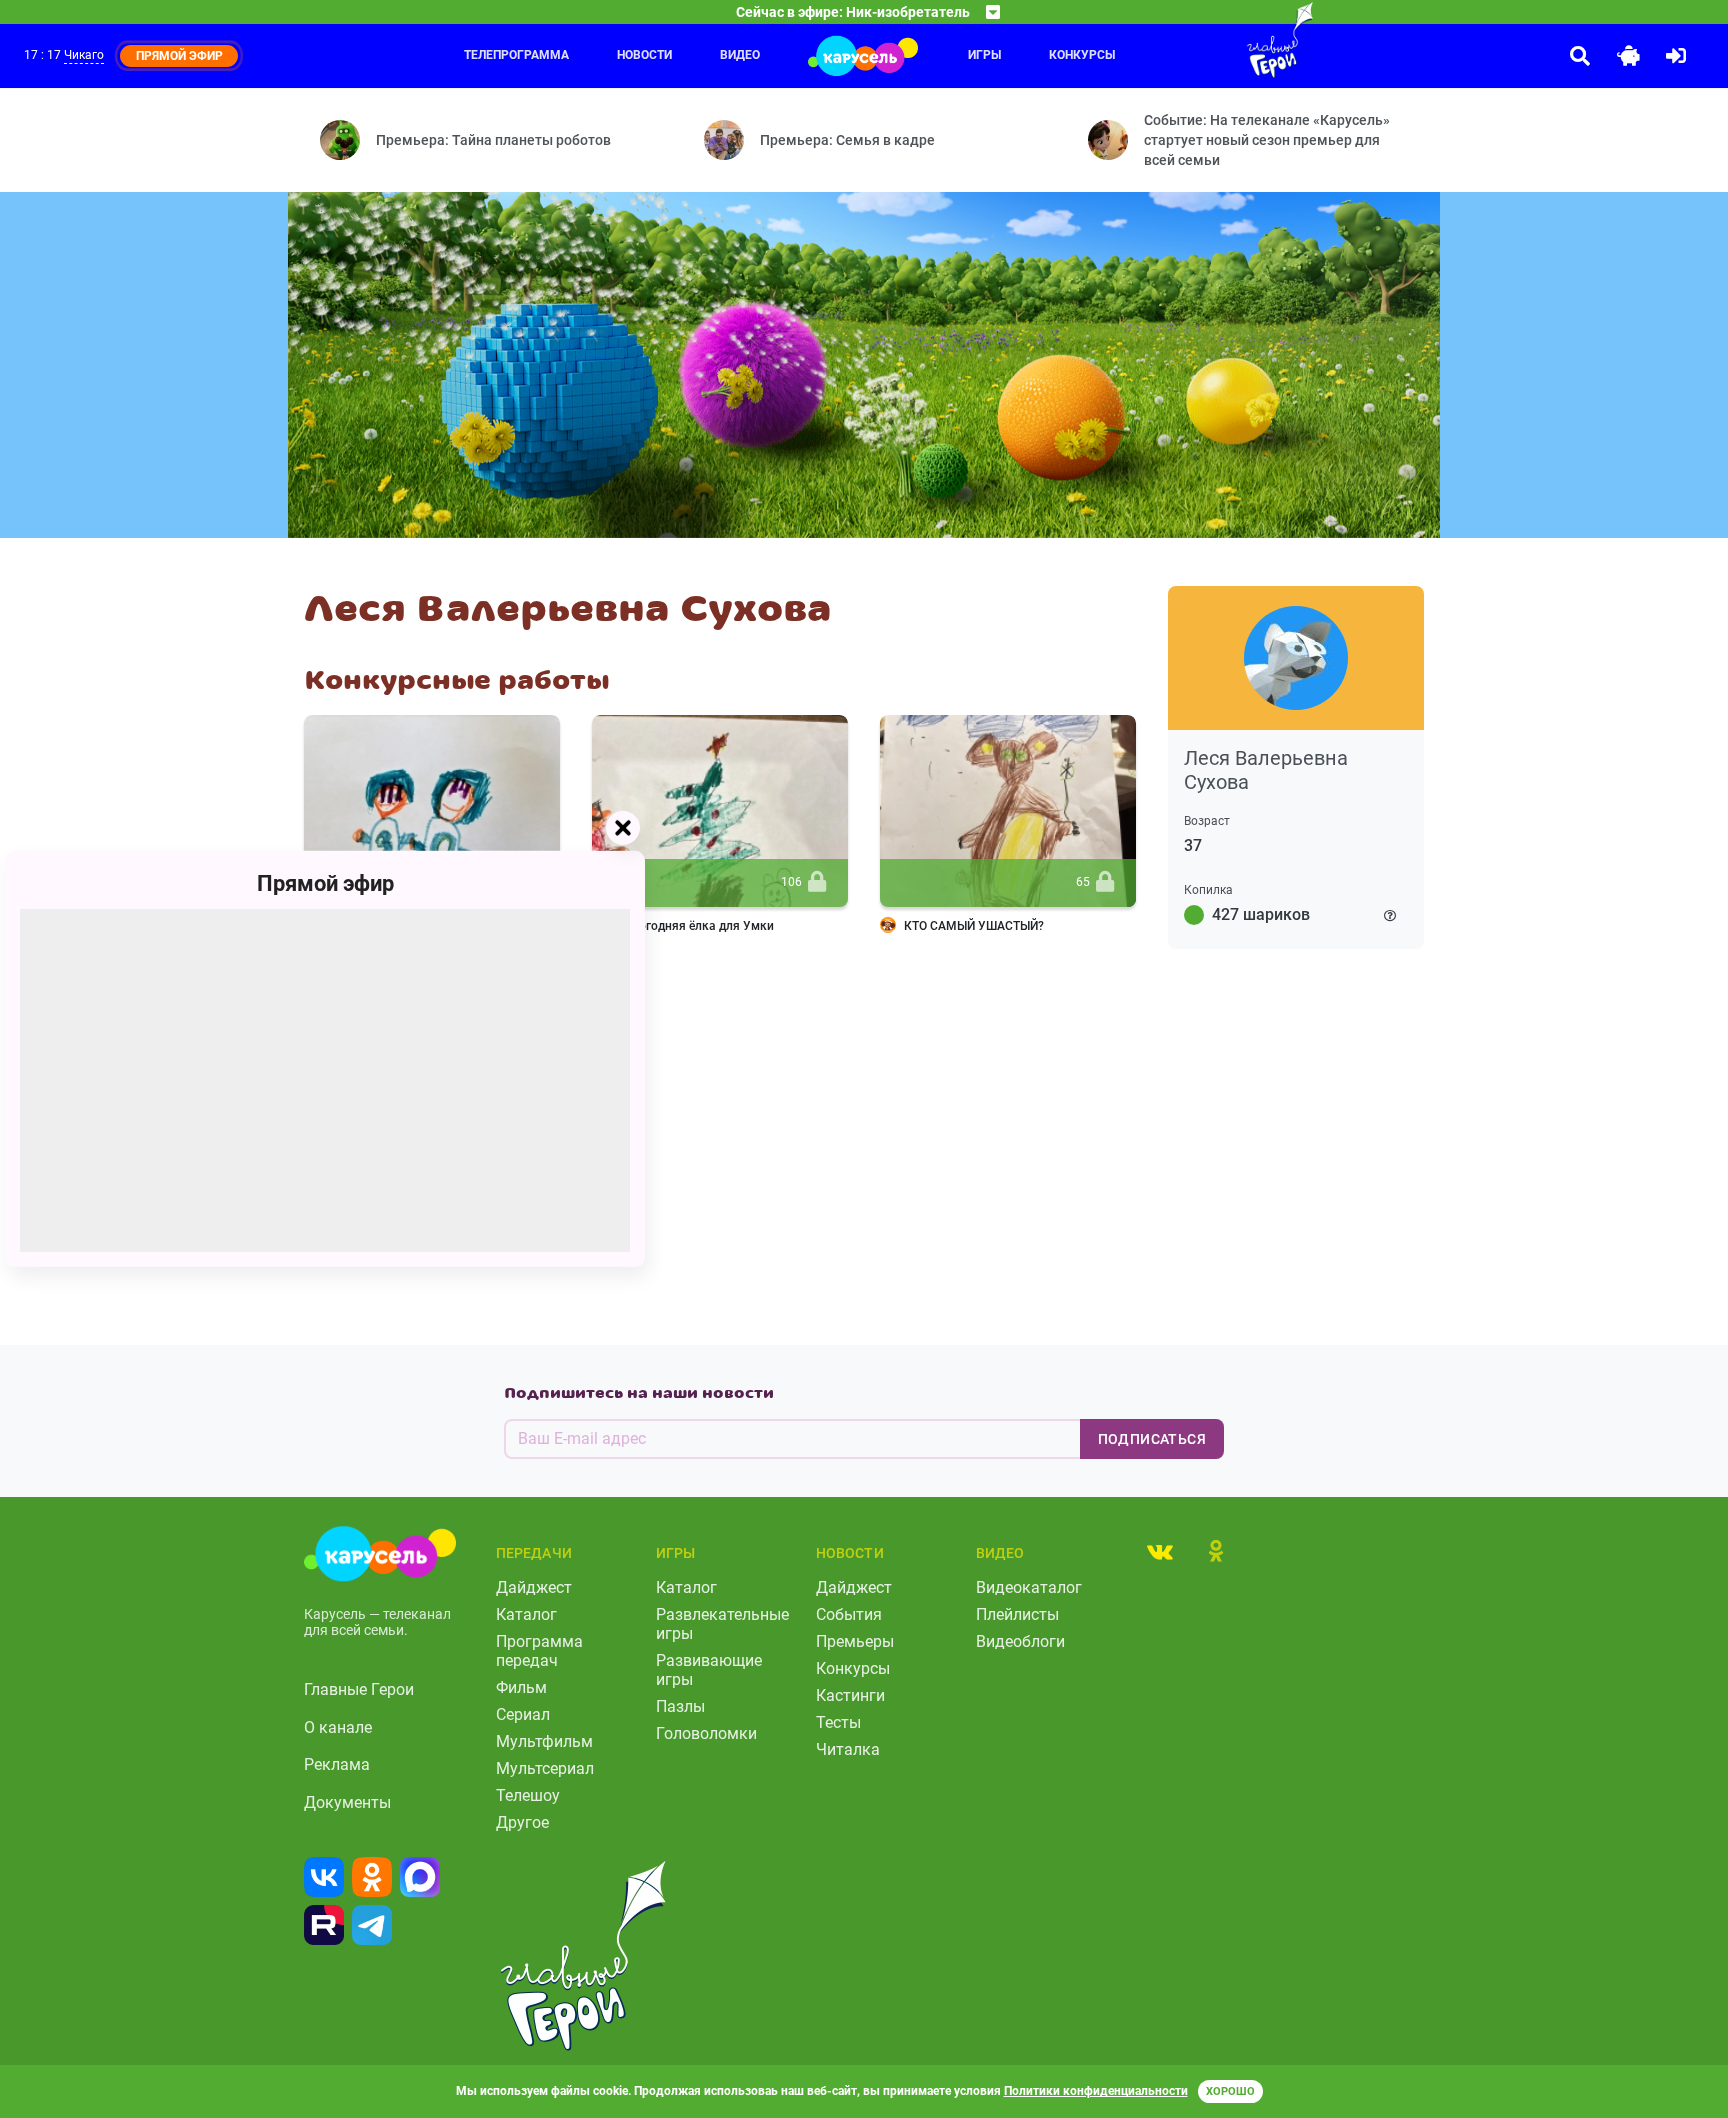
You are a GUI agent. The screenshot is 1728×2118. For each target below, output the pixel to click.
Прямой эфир (325, 883)
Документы (347, 1802)
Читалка (848, 1749)
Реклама (337, 1764)
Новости (644, 55)
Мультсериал (545, 1768)
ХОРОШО (1230, 2091)
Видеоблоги (1020, 1641)
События (849, 1614)
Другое (522, 1822)
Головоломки (706, 1733)
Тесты (838, 1722)
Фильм (521, 1687)
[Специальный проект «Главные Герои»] (1215, 40)
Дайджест (534, 1587)
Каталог (526, 1614)
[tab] (1160, 1551)
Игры (984, 55)
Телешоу (528, 1795)
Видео (740, 55)
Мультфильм (544, 1741)
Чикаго (84, 55)
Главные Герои (359, 1689)
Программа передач (539, 1651)
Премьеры (855, 1641)
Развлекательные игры (722, 1624)
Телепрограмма (516, 55)
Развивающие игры (709, 1670)
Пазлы (680, 1706)
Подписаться (1152, 1439)
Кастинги (850, 1695)
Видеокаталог (1029, 1587)
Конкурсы (1082, 55)
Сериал (523, 1714)
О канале (338, 1727)
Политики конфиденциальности (1096, 2091)
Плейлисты (1017, 1614)
